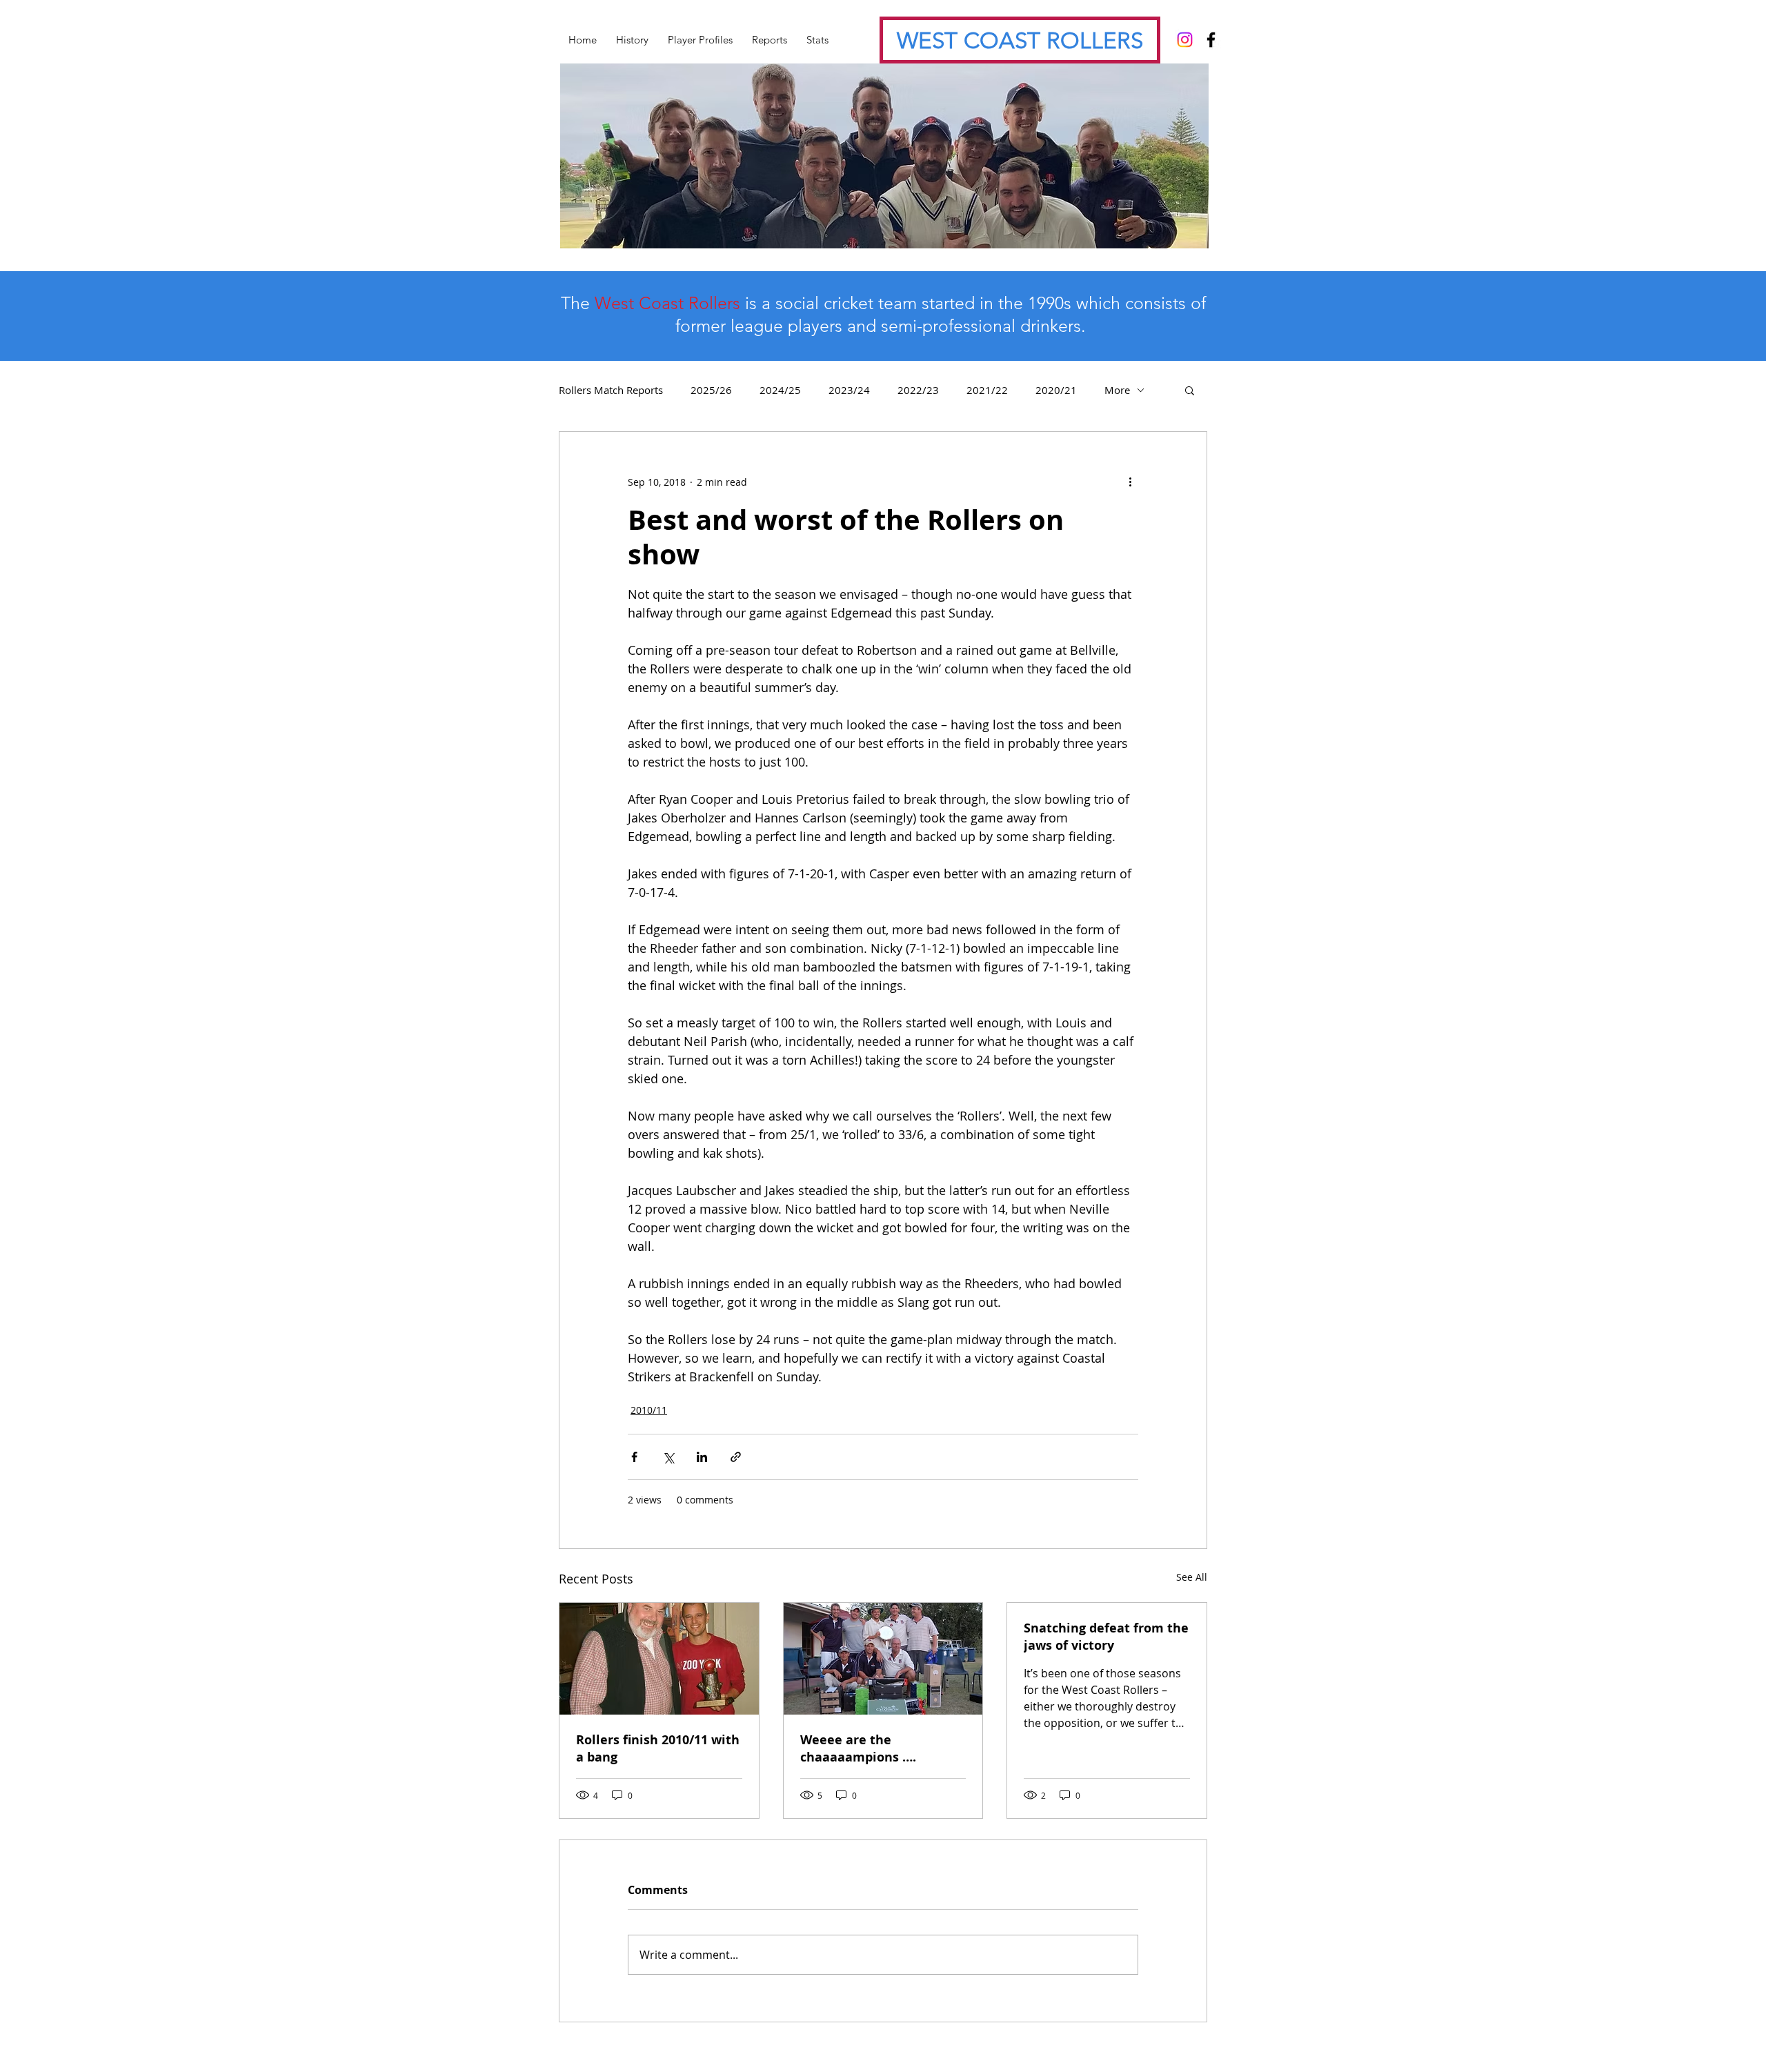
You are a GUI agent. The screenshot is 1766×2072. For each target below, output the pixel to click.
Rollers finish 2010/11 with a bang (658, 1748)
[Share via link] (736, 1457)
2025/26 (711, 390)
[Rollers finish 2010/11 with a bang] (659, 1659)
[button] (1190, 390)
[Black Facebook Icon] (1211, 40)
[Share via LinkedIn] (702, 1457)
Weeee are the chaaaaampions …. (858, 1748)
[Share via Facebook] (634, 1457)
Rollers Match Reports (611, 390)
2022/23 (918, 390)
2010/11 (649, 1410)
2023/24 (849, 390)
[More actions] (1130, 482)
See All (1192, 1577)
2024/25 (780, 390)
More (1117, 390)
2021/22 (987, 390)
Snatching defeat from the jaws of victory (1106, 1637)
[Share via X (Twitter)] (668, 1457)
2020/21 (1056, 390)
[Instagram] (1185, 40)
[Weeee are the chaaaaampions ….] (883, 1659)
